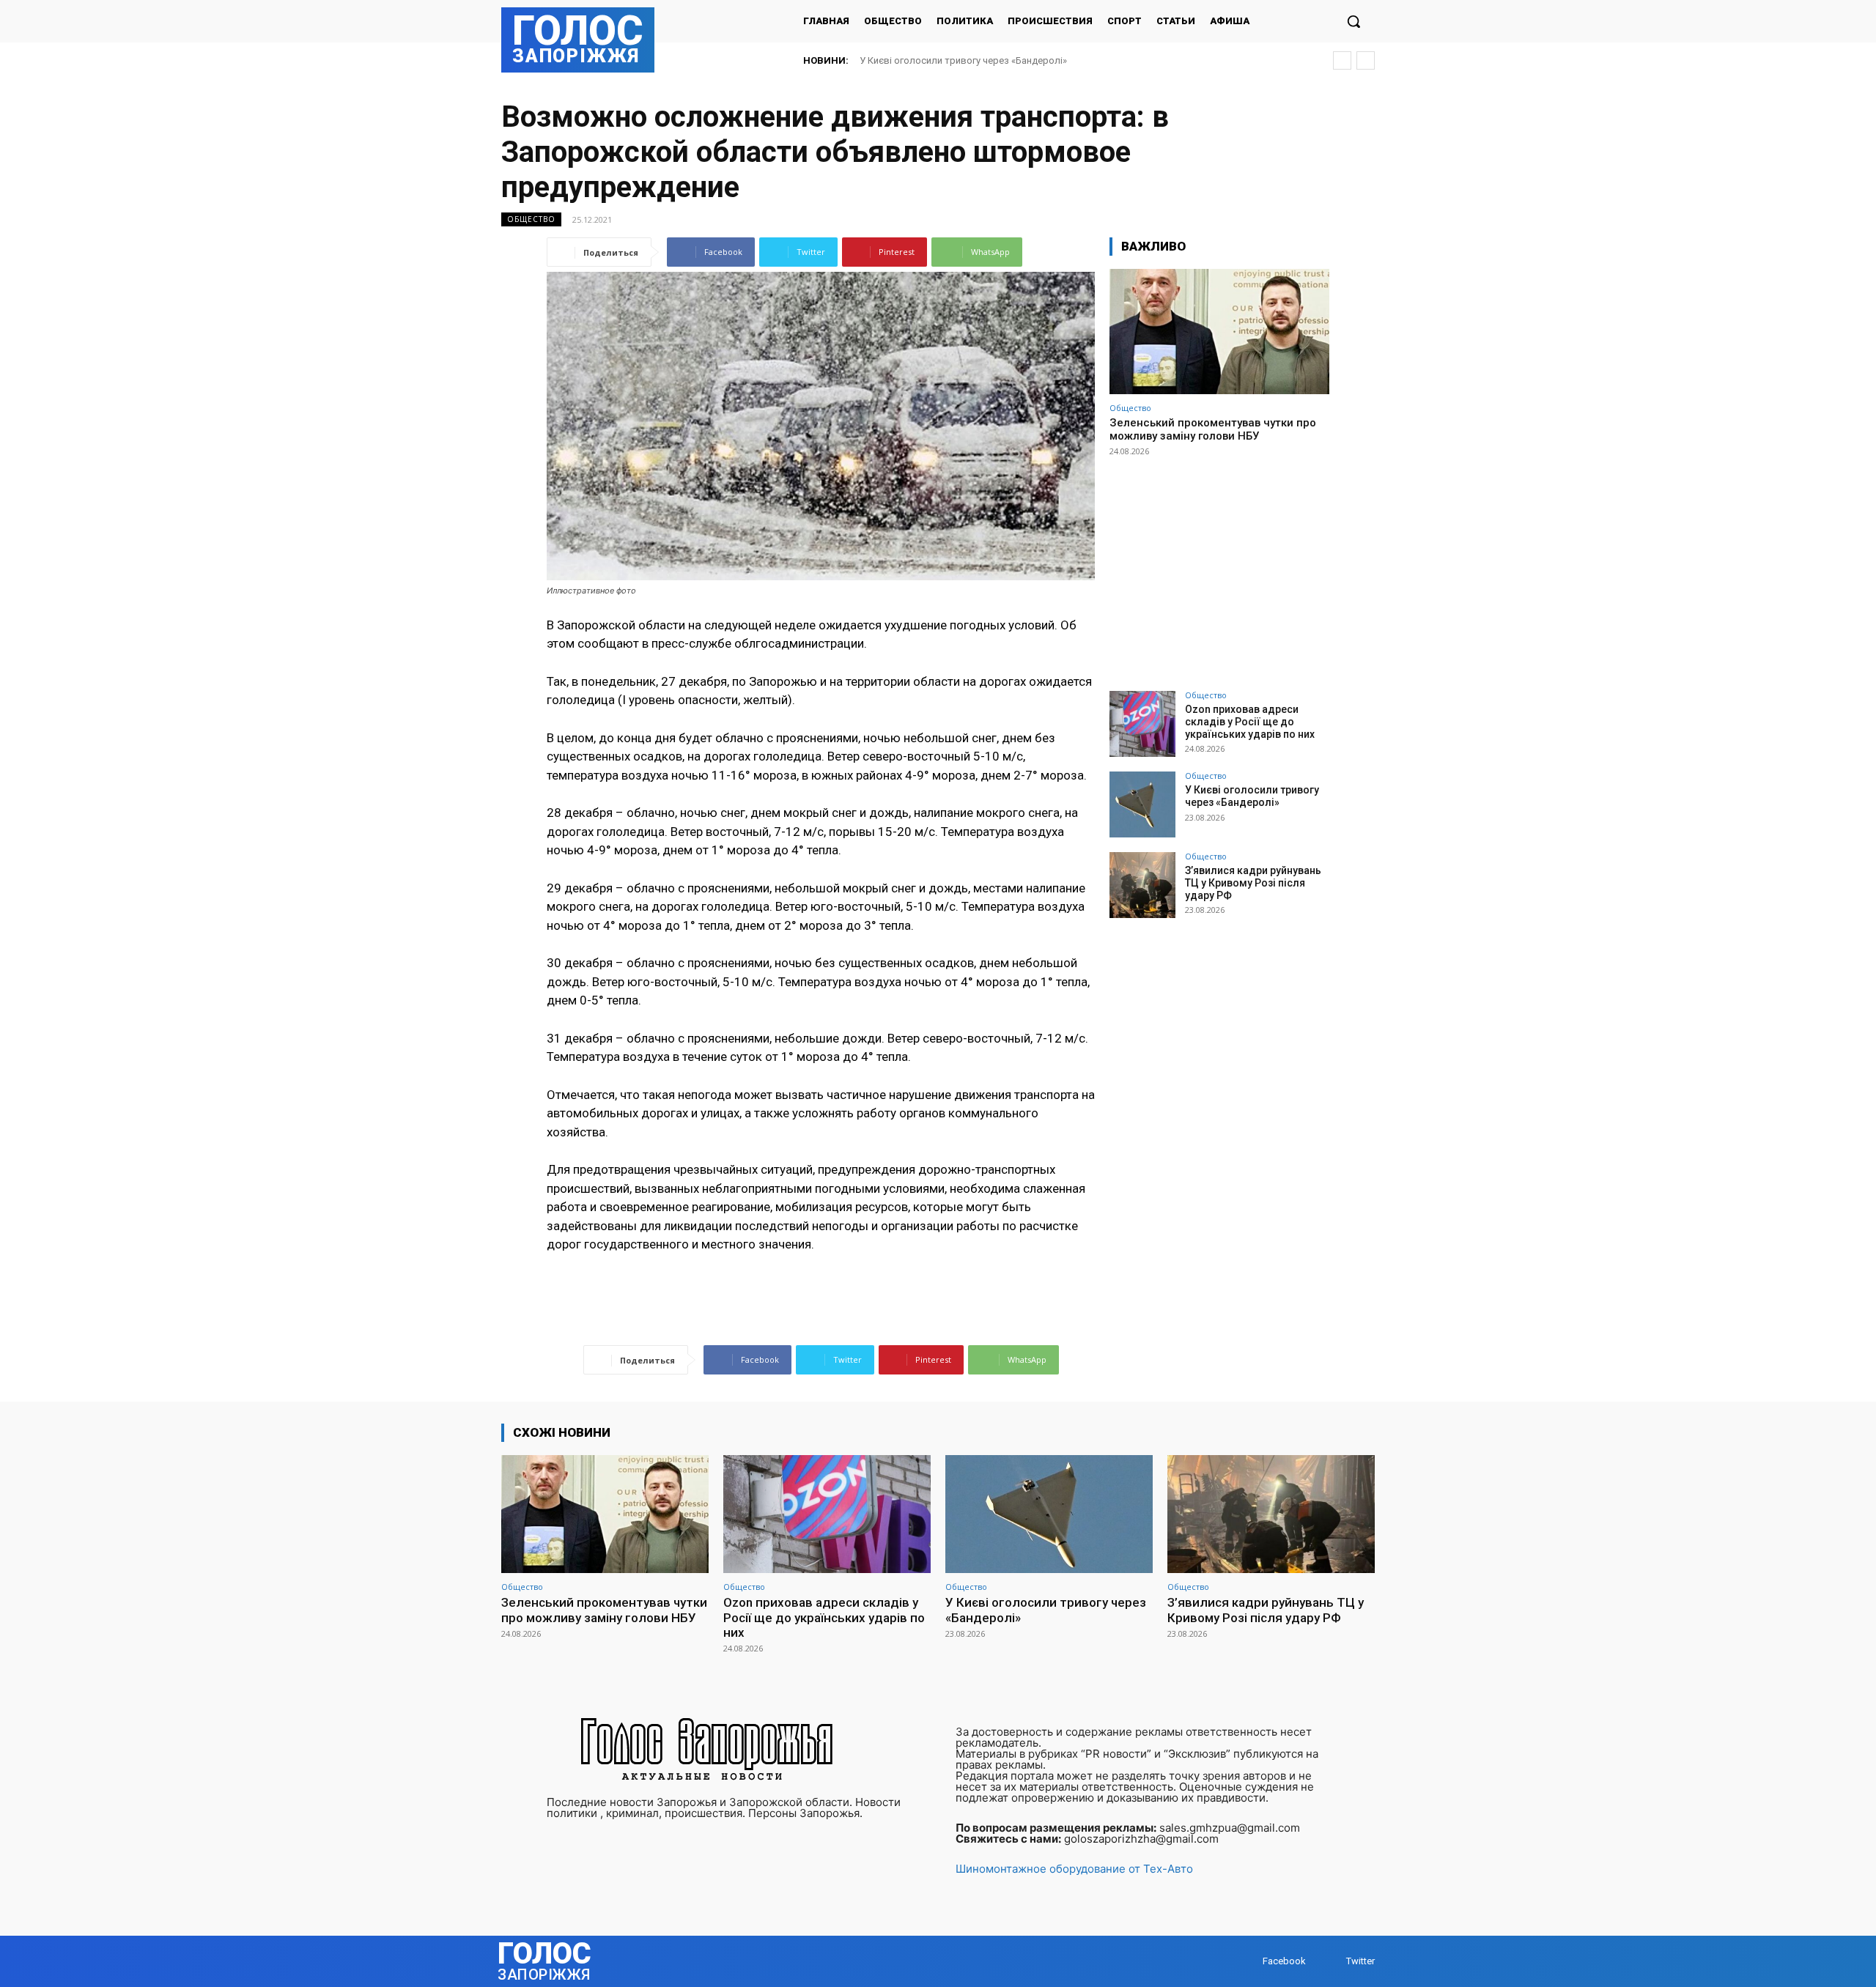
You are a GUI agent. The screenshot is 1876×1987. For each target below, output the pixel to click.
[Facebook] (1248, 1962)
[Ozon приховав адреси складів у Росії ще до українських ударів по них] (1142, 724)
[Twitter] (1332, 1962)
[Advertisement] (1219, 567)
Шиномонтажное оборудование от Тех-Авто (1074, 1869)
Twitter (1360, 1961)
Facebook (1284, 1961)
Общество (531, 219)
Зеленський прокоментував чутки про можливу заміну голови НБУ (1213, 429)
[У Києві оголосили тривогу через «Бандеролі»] (1142, 804)
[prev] (1342, 60)
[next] (1366, 60)
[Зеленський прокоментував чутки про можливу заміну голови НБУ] (1219, 332)
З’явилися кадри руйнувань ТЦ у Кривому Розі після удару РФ (1002, 60)
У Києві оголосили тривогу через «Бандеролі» (1252, 796)
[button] (1354, 21)
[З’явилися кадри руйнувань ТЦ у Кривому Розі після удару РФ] (1142, 885)
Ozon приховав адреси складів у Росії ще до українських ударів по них (1250, 722)
